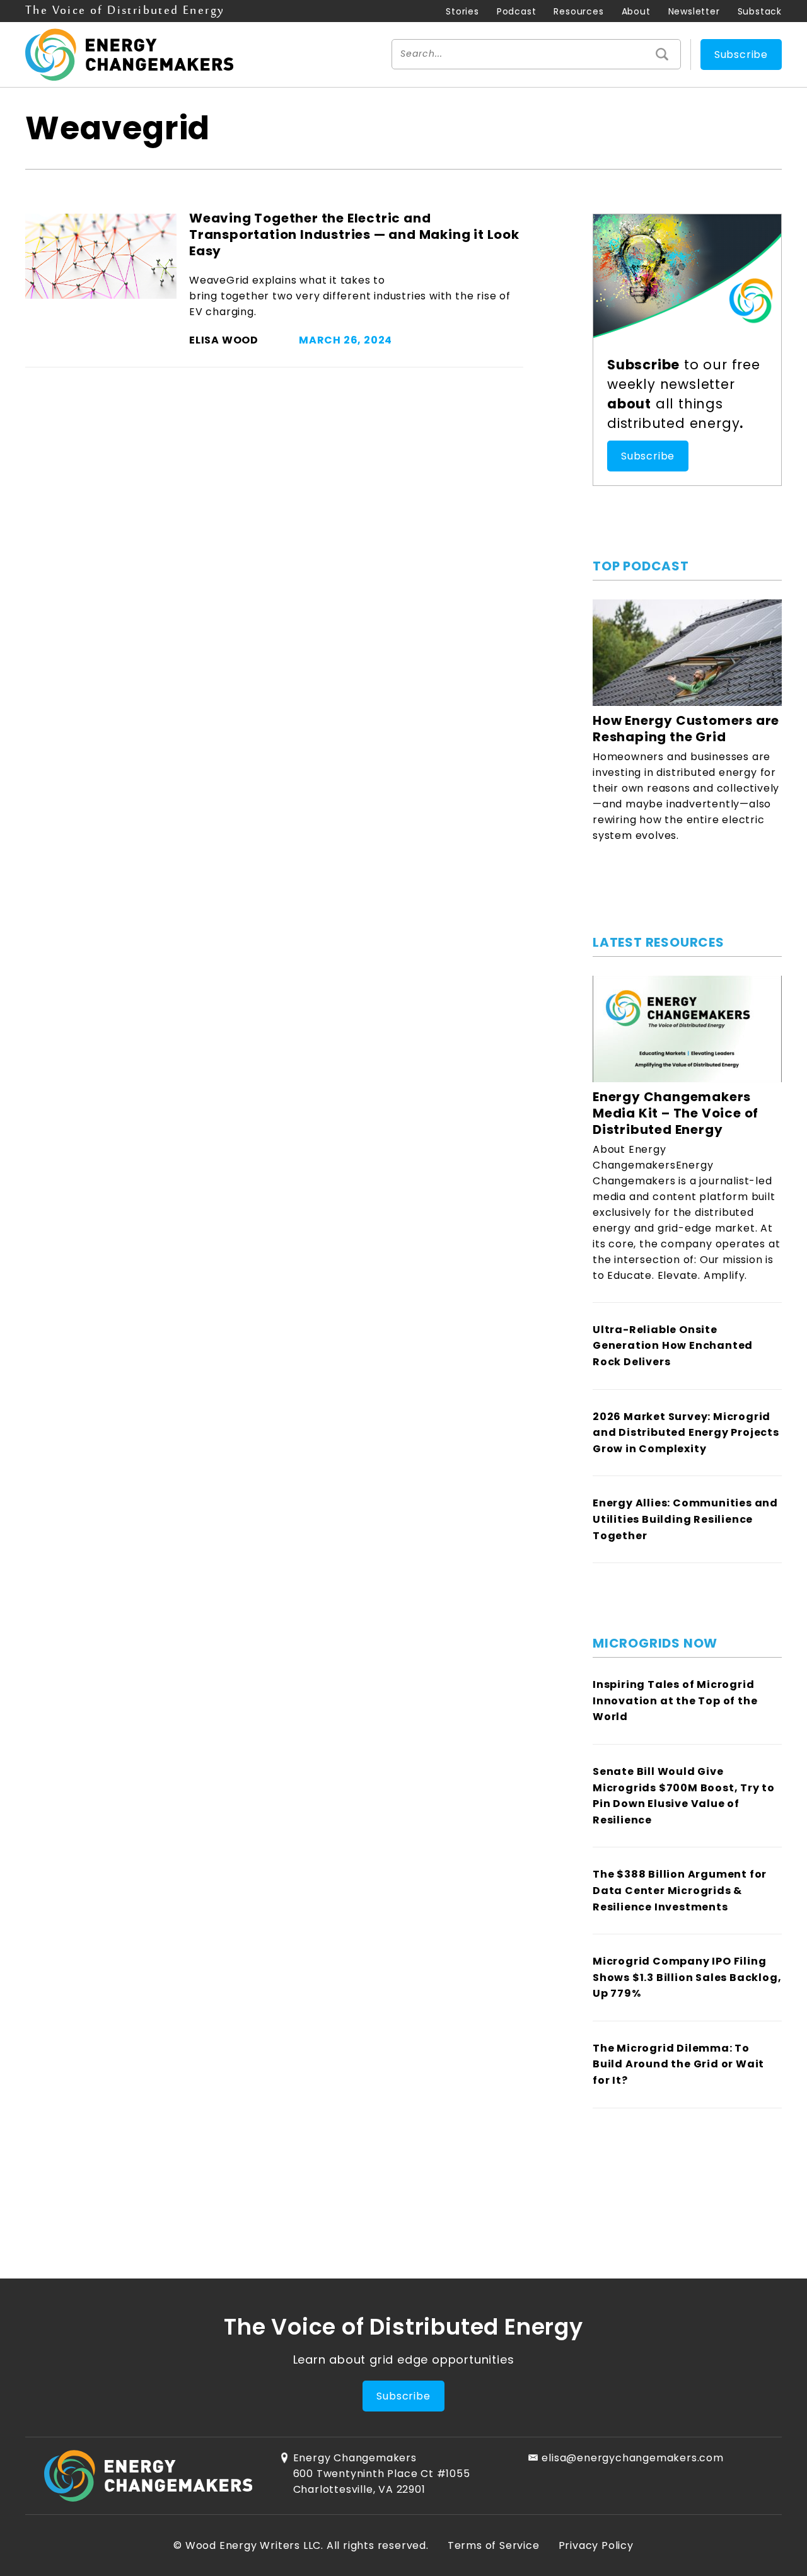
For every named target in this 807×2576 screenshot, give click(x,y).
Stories (462, 11)
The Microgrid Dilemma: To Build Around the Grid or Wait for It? (678, 2064)
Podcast (517, 11)
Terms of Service (494, 2545)
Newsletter (694, 11)
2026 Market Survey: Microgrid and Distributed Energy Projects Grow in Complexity (686, 1433)
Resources (578, 11)
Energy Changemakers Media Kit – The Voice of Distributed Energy (676, 1113)
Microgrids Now (655, 1643)
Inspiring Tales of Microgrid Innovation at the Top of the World (675, 1701)
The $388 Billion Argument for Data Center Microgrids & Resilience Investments (680, 1890)
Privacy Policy (596, 2545)
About (636, 11)
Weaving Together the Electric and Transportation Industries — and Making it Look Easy (354, 234)
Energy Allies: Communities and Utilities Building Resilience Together (685, 1519)
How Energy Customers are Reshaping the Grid (686, 729)
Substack (760, 11)
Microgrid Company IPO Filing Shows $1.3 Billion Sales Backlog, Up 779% (687, 1977)
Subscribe (741, 55)
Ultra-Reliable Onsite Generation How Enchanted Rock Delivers (673, 1346)
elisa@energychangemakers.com (632, 2458)
